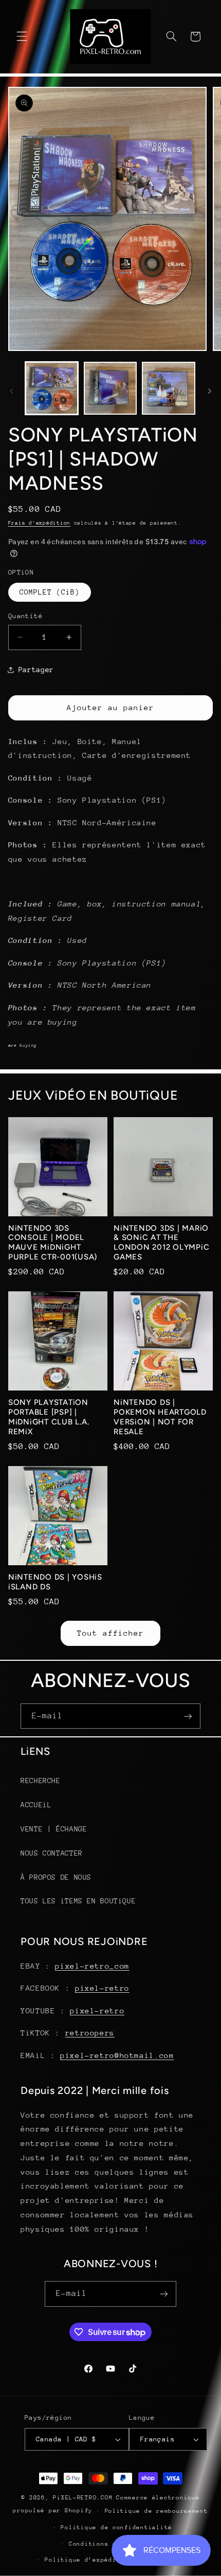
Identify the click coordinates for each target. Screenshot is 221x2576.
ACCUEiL (36, 1805)
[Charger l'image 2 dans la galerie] (110, 388)
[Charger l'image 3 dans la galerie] (168, 388)
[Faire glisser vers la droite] (210, 391)
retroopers (90, 2033)
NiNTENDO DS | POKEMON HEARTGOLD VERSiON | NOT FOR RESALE (160, 1417)
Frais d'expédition (39, 523)
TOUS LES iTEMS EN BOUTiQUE (78, 1901)
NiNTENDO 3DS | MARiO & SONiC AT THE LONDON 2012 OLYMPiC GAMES (161, 1243)
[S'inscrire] (188, 1716)
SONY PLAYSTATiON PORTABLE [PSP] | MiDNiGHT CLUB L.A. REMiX (49, 1417)
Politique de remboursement (156, 2511)
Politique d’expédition (88, 2560)
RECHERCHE (41, 1781)
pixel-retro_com (92, 1966)
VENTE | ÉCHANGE (54, 1829)
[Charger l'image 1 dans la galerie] (52, 388)
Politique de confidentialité (116, 2527)
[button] (22, 36)
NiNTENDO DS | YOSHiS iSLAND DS (55, 1582)
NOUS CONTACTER (52, 1853)
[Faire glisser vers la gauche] (11, 391)
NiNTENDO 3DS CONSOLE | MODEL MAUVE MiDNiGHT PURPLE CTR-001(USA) (53, 1243)
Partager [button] (36, 670)
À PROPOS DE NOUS (56, 1877)
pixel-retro (102, 1988)
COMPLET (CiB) (50, 592)
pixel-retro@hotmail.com (117, 2055)
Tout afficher (111, 1633)
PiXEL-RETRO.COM (83, 2498)
